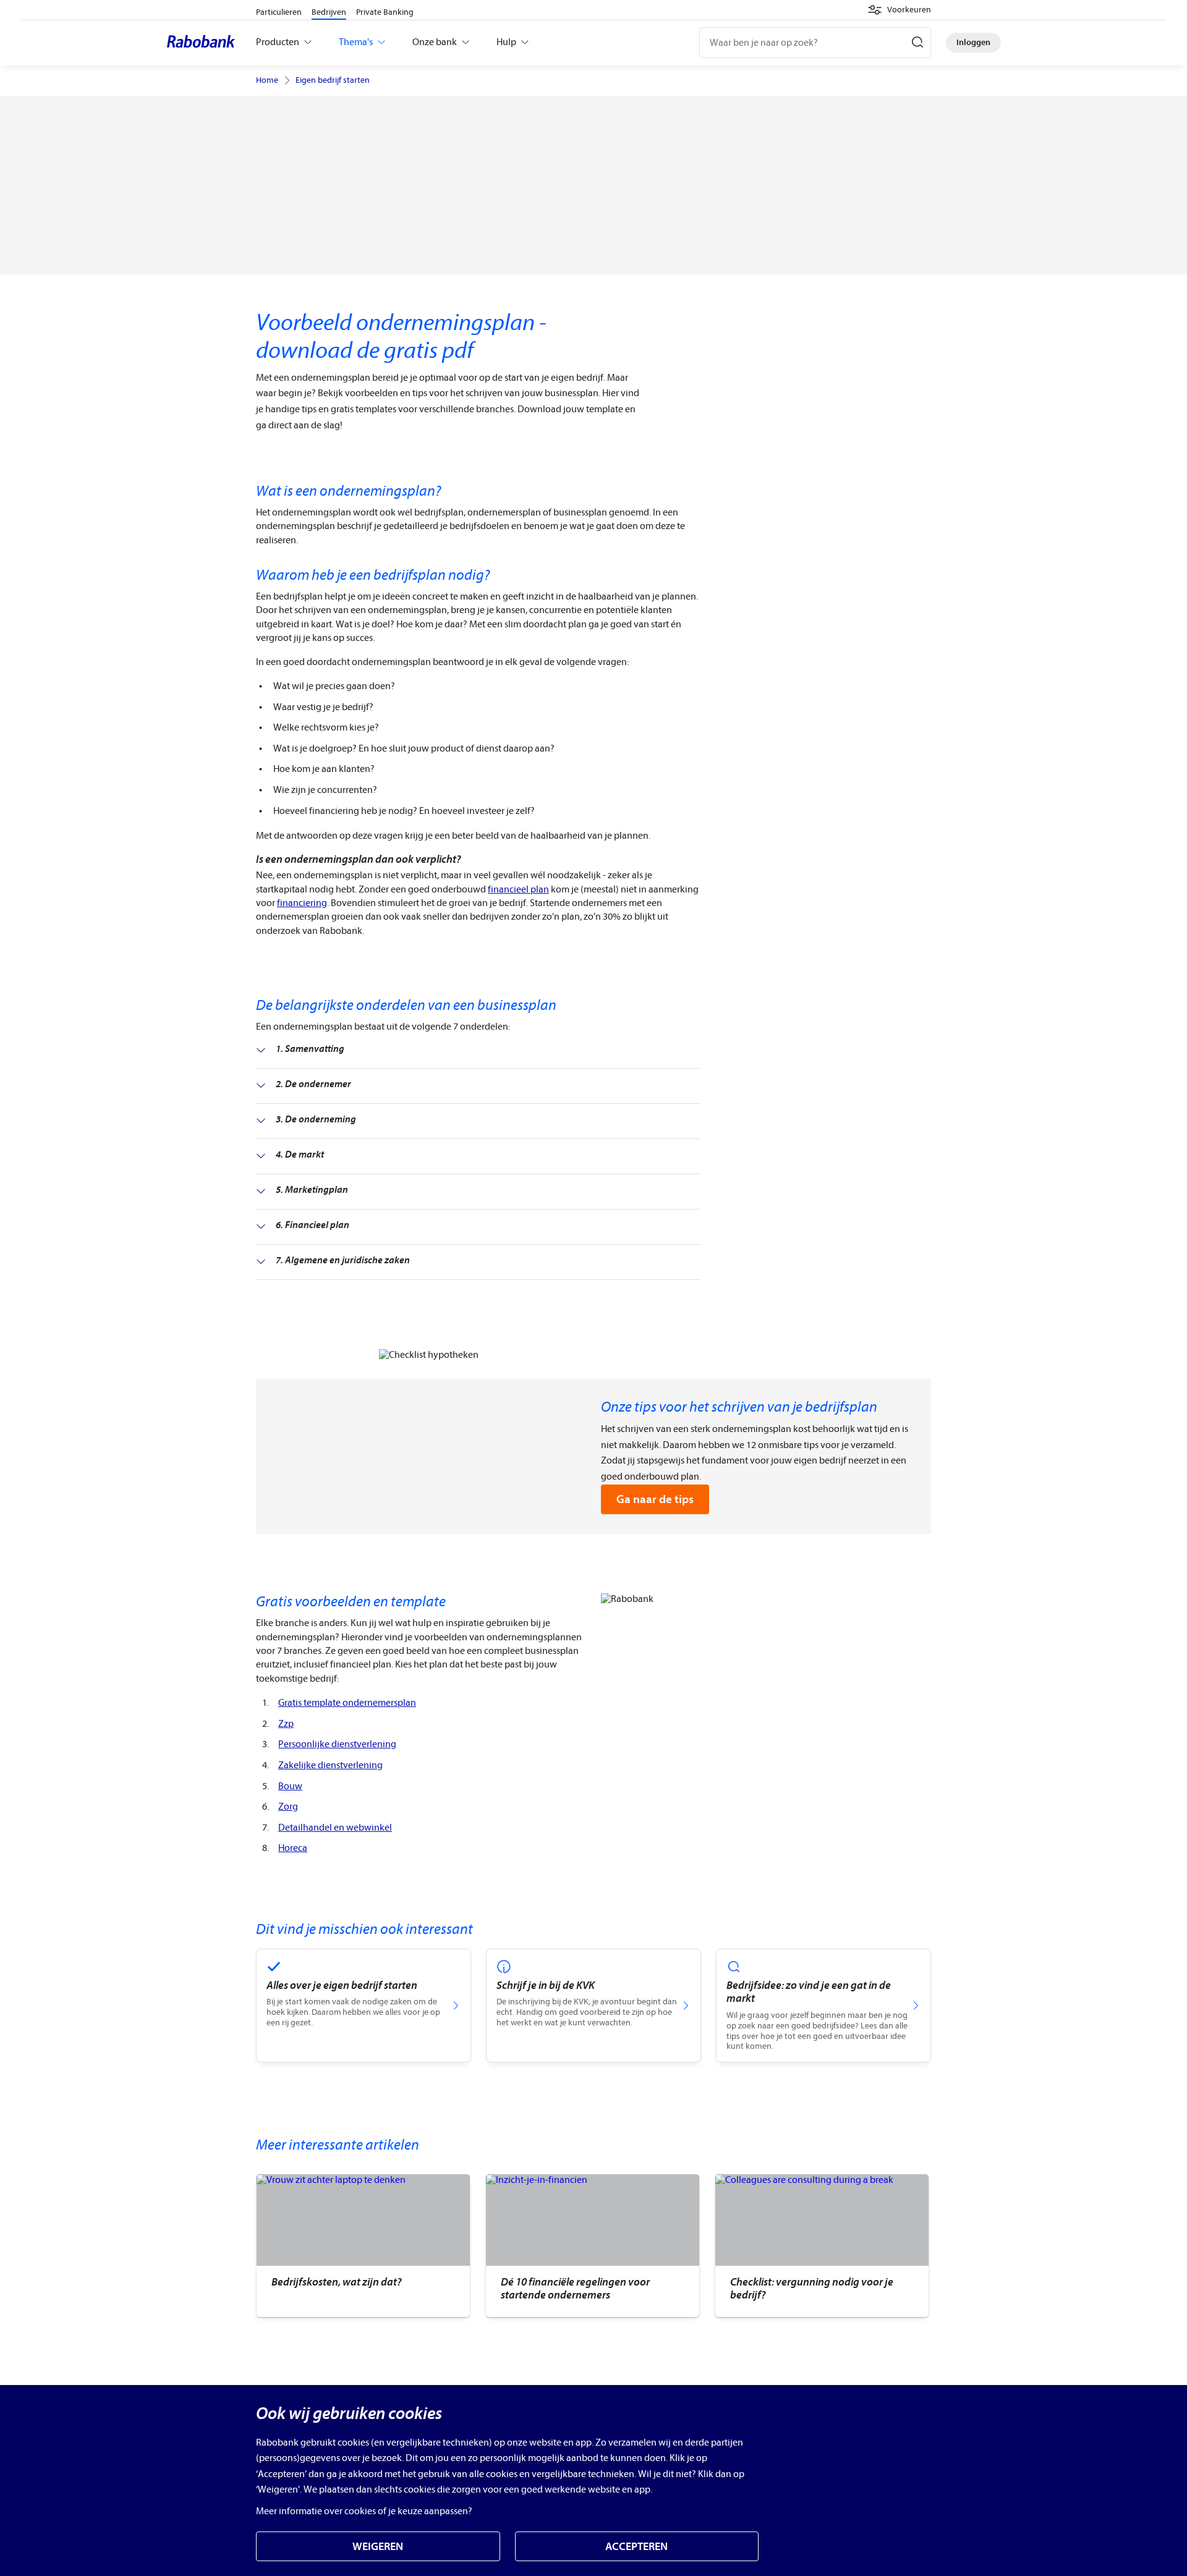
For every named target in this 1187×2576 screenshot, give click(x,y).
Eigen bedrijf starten (333, 80)
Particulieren (279, 12)
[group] (363, 2246)
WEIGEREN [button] (378, 2547)
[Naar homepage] (204, 43)
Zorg (288, 1807)
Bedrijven (329, 12)
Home (267, 80)
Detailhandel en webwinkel (335, 1828)
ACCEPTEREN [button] (636, 2547)
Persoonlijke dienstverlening (337, 1744)
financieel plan (518, 889)
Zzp (286, 1724)
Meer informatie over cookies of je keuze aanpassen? (364, 2511)
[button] (899, 10)
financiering (302, 903)
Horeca (293, 1848)
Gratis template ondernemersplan (347, 1703)
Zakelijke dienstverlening (330, 1765)
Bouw (290, 1786)
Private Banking (385, 12)
